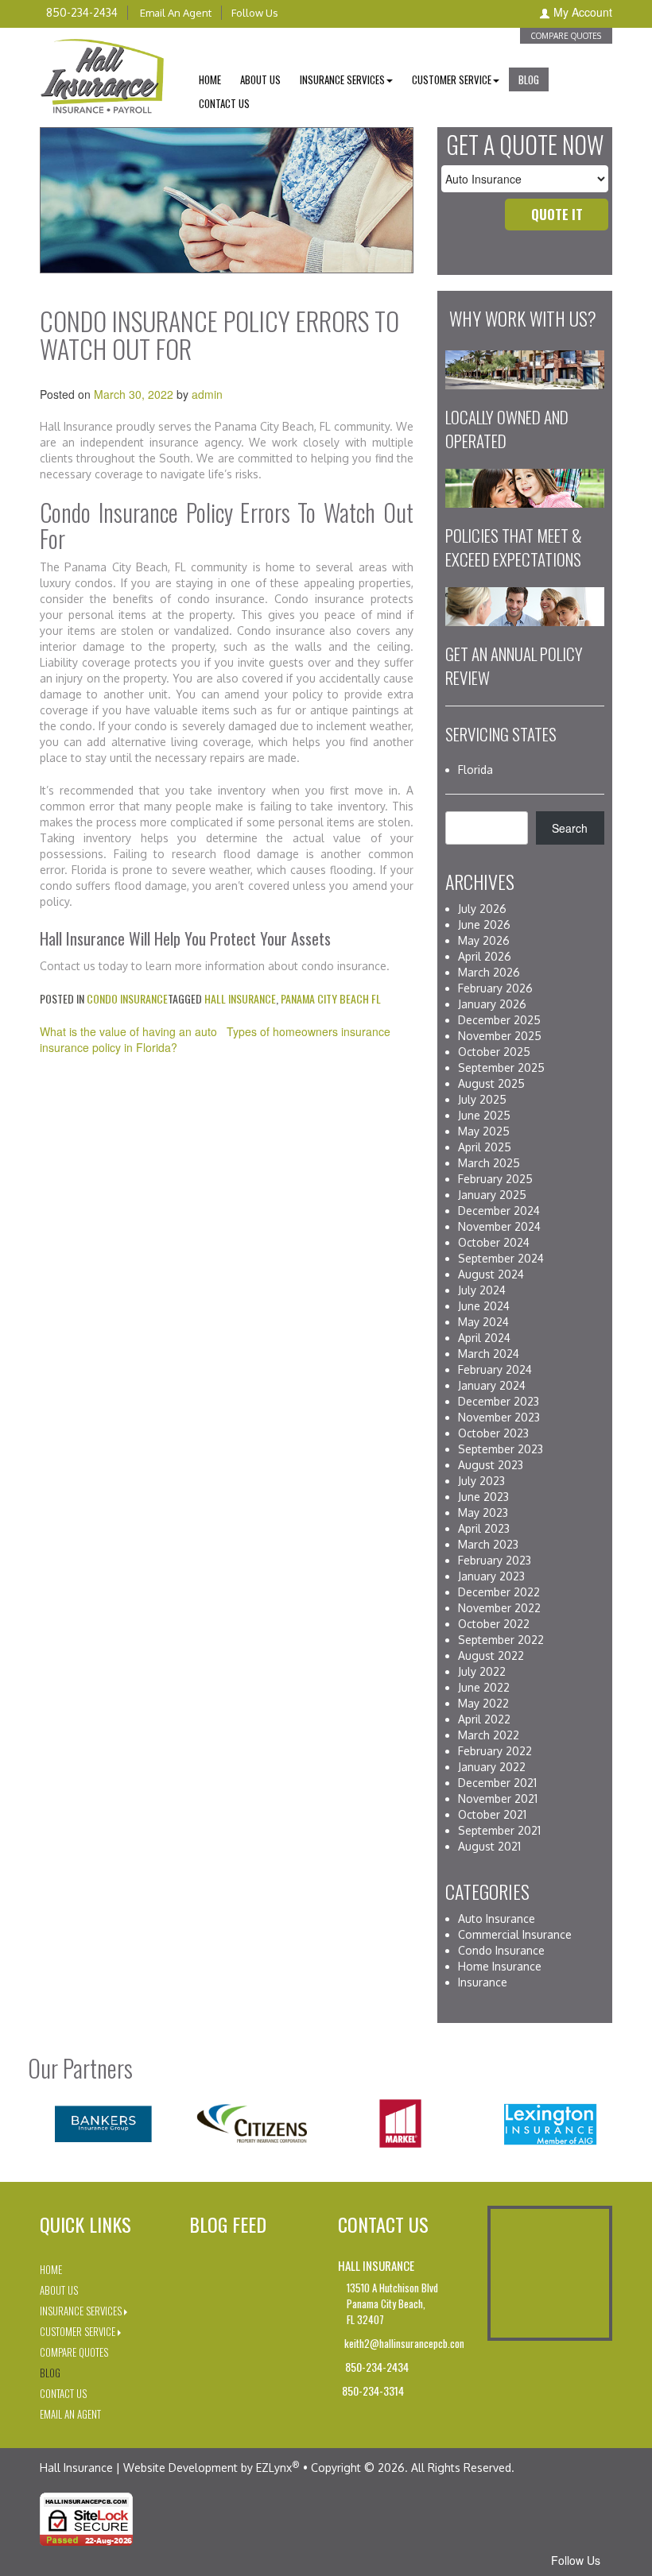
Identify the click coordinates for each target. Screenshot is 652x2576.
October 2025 (494, 1052)
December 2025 (499, 1020)
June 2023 (483, 1497)
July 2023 (481, 1481)
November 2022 (499, 1608)
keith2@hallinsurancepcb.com (404, 2343)
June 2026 (484, 924)
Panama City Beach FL (331, 998)
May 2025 (484, 1131)
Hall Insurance (240, 998)
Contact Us (224, 103)
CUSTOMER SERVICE (452, 79)
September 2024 (501, 1258)
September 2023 (501, 1449)
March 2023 (488, 1544)
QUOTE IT (557, 214)
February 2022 (495, 1751)
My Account (583, 12)
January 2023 (491, 1576)
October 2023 (493, 1433)
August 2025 (491, 1083)
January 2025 (492, 1195)
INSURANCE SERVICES (342, 79)
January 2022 (492, 1767)
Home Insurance (500, 1966)
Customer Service (78, 2331)
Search (570, 828)
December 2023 (499, 1401)
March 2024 (489, 1354)
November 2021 (498, 1799)
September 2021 (499, 1830)
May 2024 (483, 1322)
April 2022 (484, 1719)
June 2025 (484, 1115)
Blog (529, 79)
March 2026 (489, 972)
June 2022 (484, 1687)
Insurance (483, 1982)
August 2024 (491, 1274)
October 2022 (494, 1624)
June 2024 (484, 1306)
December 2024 (499, 1211)
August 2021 (489, 1846)
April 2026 (485, 956)
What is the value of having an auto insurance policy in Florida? (128, 1039)
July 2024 (482, 1290)
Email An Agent (175, 13)
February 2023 (495, 1560)
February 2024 (495, 1369)
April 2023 (484, 1528)
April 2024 (484, 1338)
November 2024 (499, 1226)
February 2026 (495, 988)
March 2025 (489, 1163)
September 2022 (501, 1640)
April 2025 (485, 1147)
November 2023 (499, 1417)
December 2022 (499, 1592)
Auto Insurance (497, 1918)
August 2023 (491, 1465)
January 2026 (492, 1004)
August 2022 (491, 1655)
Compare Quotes (566, 36)
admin (207, 394)
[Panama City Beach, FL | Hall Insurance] (103, 74)
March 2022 (489, 1735)
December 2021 (497, 1783)
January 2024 (492, 1385)
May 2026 (484, 940)
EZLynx (274, 2468)
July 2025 (482, 1099)
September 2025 (501, 1068)
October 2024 (494, 1242)
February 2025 (495, 1179)
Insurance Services (81, 2311)
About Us (260, 79)
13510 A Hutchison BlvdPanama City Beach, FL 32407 (392, 2303)
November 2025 (500, 1036)
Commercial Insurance (515, 1934)
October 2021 (492, 1814)
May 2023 (483, 1512)
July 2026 (482, 909)
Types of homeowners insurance (309, 1031)
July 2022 (482, 1671)
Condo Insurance (127, 998)
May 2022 (483, 1703)
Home (210, 79)
